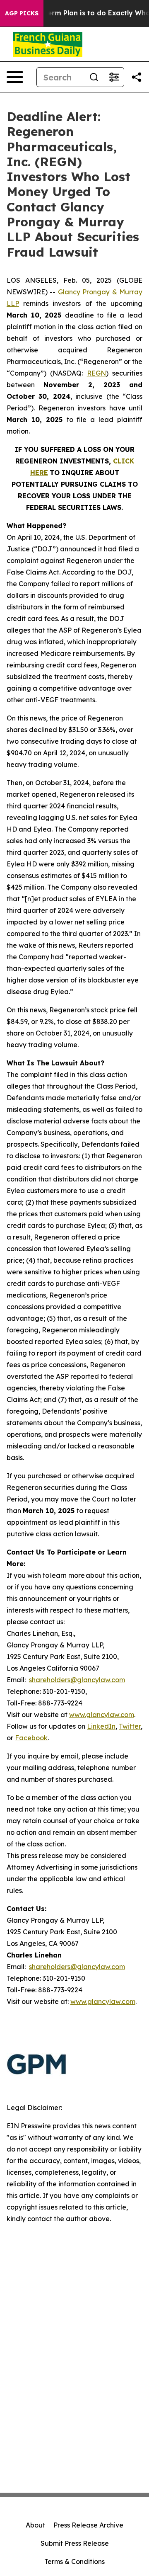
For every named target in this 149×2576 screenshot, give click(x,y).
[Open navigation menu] (15, 77)
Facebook (31, 1738)
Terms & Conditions (74, 2561)
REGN (96, 373)
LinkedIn (101, 1726)
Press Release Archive (88, 2525)
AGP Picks (22, 13)
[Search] (94, 77)
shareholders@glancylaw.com (77, 1680)
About (35, 2525)
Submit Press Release (75, 2543)
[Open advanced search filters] (114, 77)
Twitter (130, 1726)
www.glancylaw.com (102, 1715)
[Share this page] (137, 77)
